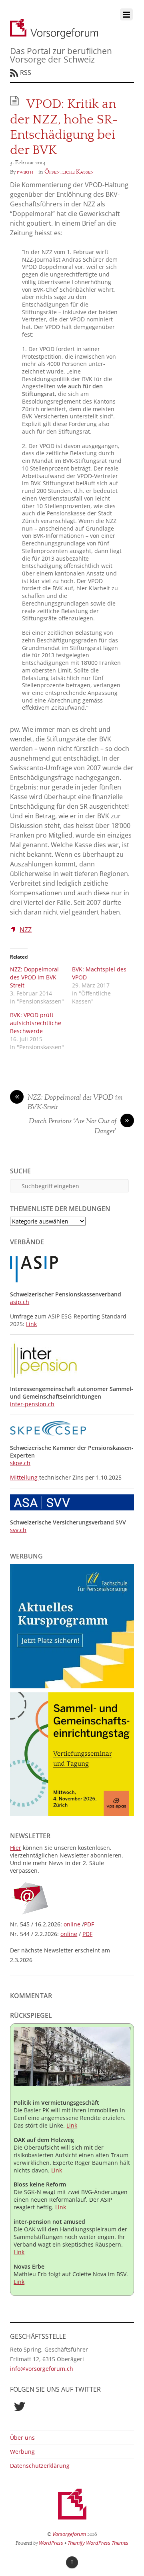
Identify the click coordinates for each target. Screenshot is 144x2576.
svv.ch (18, 1530)
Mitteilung (25, 1477)
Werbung (22, 2452)
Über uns (22, 2438)
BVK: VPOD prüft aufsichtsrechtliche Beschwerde (36, 1023)
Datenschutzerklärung (40, 2466)
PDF (89, 1924)
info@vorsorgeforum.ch (42, 2369)
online (72, 1924)
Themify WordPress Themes (98, 2543)
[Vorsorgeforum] (54, 34)
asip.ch (20, 1302)
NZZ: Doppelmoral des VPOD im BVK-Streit (34, 977)
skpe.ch (20, 1463)
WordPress (51, 2543)
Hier (16, 1848)
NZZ (26, 930)
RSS (26, 73)
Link (31, 1324)
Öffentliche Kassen (69, 172)
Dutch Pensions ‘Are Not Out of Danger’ (79, 1127)
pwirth (25, 172)
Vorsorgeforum (69, 2534)
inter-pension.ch (32, 1404)
